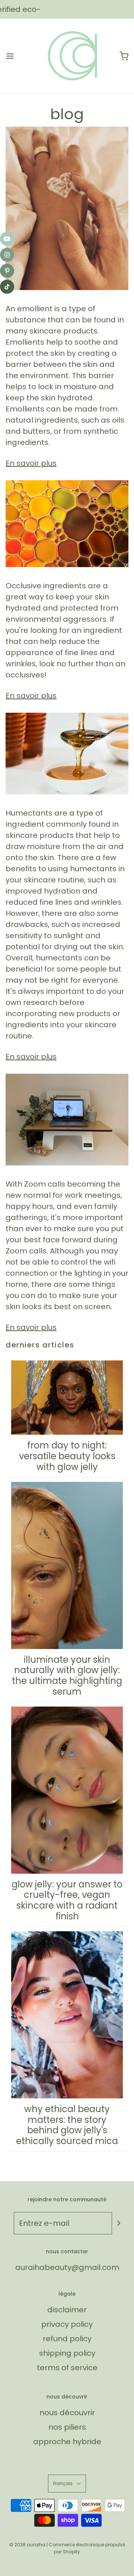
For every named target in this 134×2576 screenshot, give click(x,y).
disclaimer (67, 2310)
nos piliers (67, 2427)
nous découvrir (67, 2413)
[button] (67, 2483)
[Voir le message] (67, 208)
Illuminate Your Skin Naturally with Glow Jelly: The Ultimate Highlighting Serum (67, 1676)
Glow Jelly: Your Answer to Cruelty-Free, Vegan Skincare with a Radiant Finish (67, 1900)
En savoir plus (31, 463)
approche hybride (67, 2442)
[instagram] (7, 255)
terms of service (67, 2368)
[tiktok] (7, 287)
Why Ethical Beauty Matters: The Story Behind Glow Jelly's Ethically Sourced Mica (67, 2125)
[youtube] (7, 239)
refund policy (67, 2339)
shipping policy (67, 2353)
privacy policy (67, 2324)
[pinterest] (7, 271)
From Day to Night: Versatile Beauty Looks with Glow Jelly (67, 1456)
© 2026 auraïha (27, 2545)
